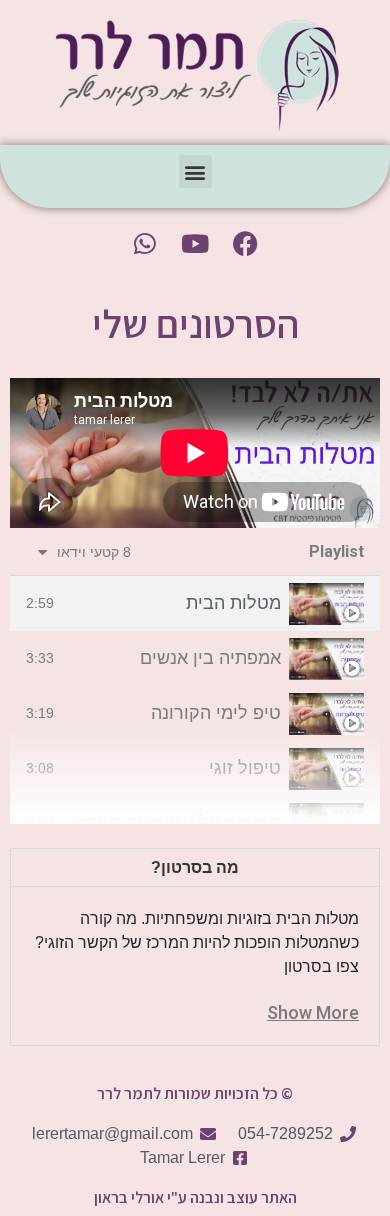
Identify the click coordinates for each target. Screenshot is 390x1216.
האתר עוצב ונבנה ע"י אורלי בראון (195, 1197)
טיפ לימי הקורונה (216, 713)
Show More (313, 1012)
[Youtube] (195, 243)
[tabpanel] (195, 453)
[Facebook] (245, 243)
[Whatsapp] (145, 243)
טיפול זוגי (245, 768)
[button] (195, 171)
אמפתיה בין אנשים (210, 658)
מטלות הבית (233, 603)
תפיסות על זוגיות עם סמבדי (176, 823)
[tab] (195, 603)
